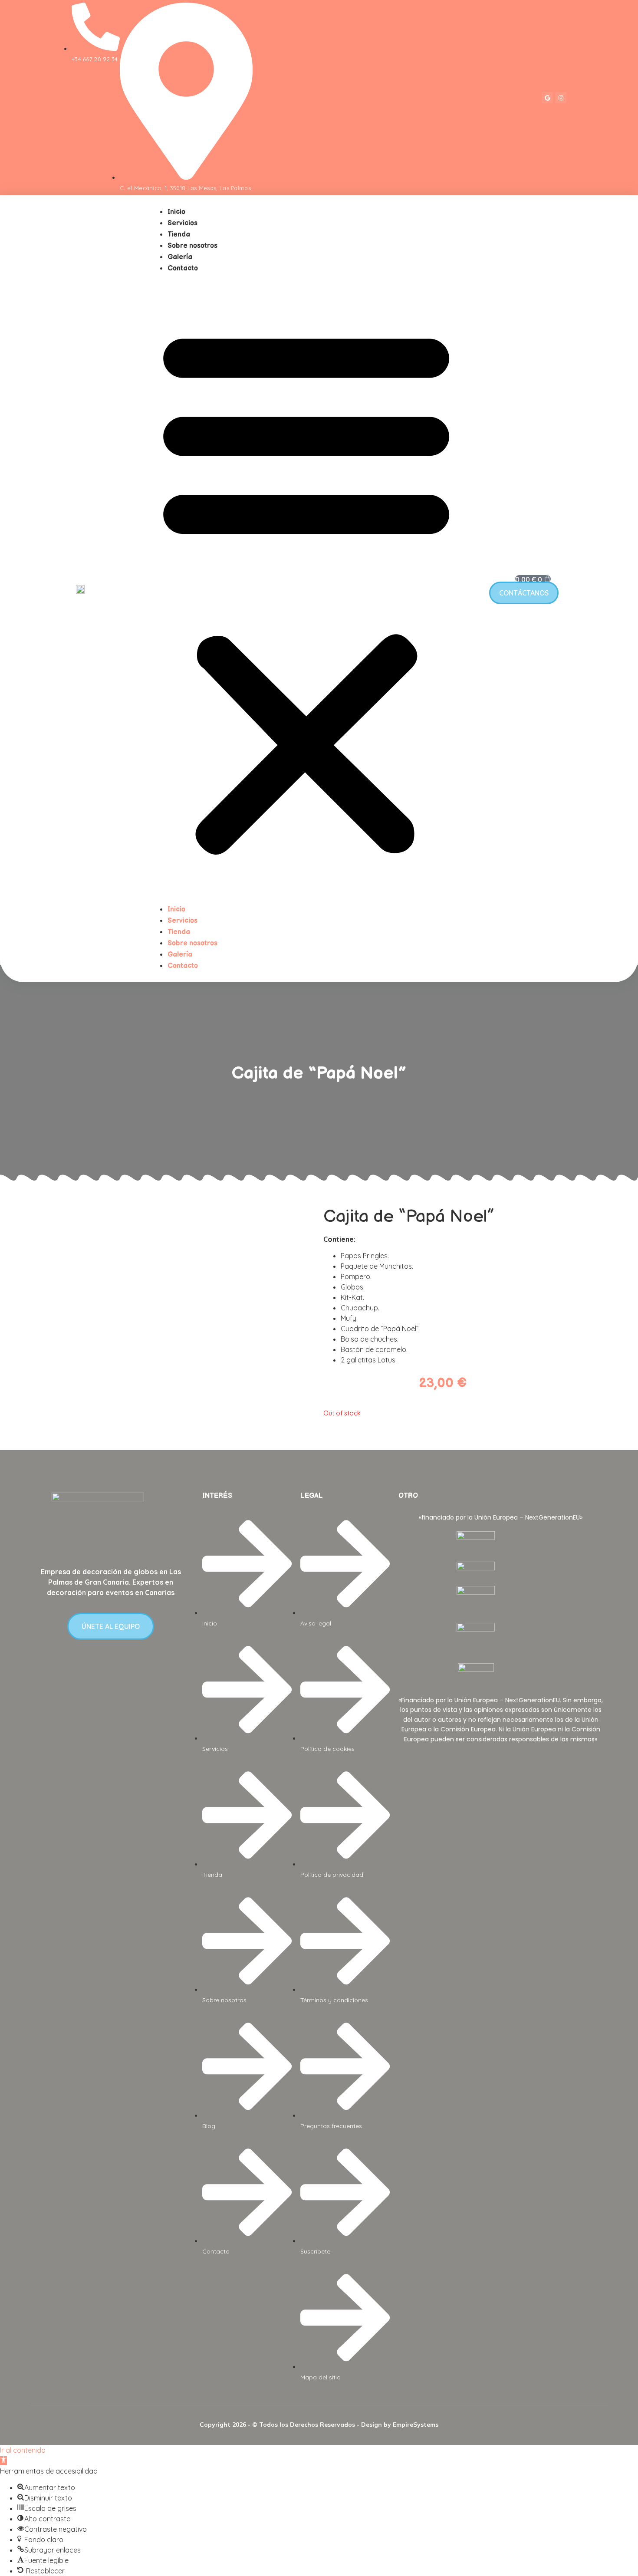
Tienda (179, 235)
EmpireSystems (416, 2425)
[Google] (547, 98)
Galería (180, 257)
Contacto (183, 268)
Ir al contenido (23, 2450)
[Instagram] (561, 98)
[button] (306, 589)
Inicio (176, 212)
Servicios (183, 223)
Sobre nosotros (192, 246)
